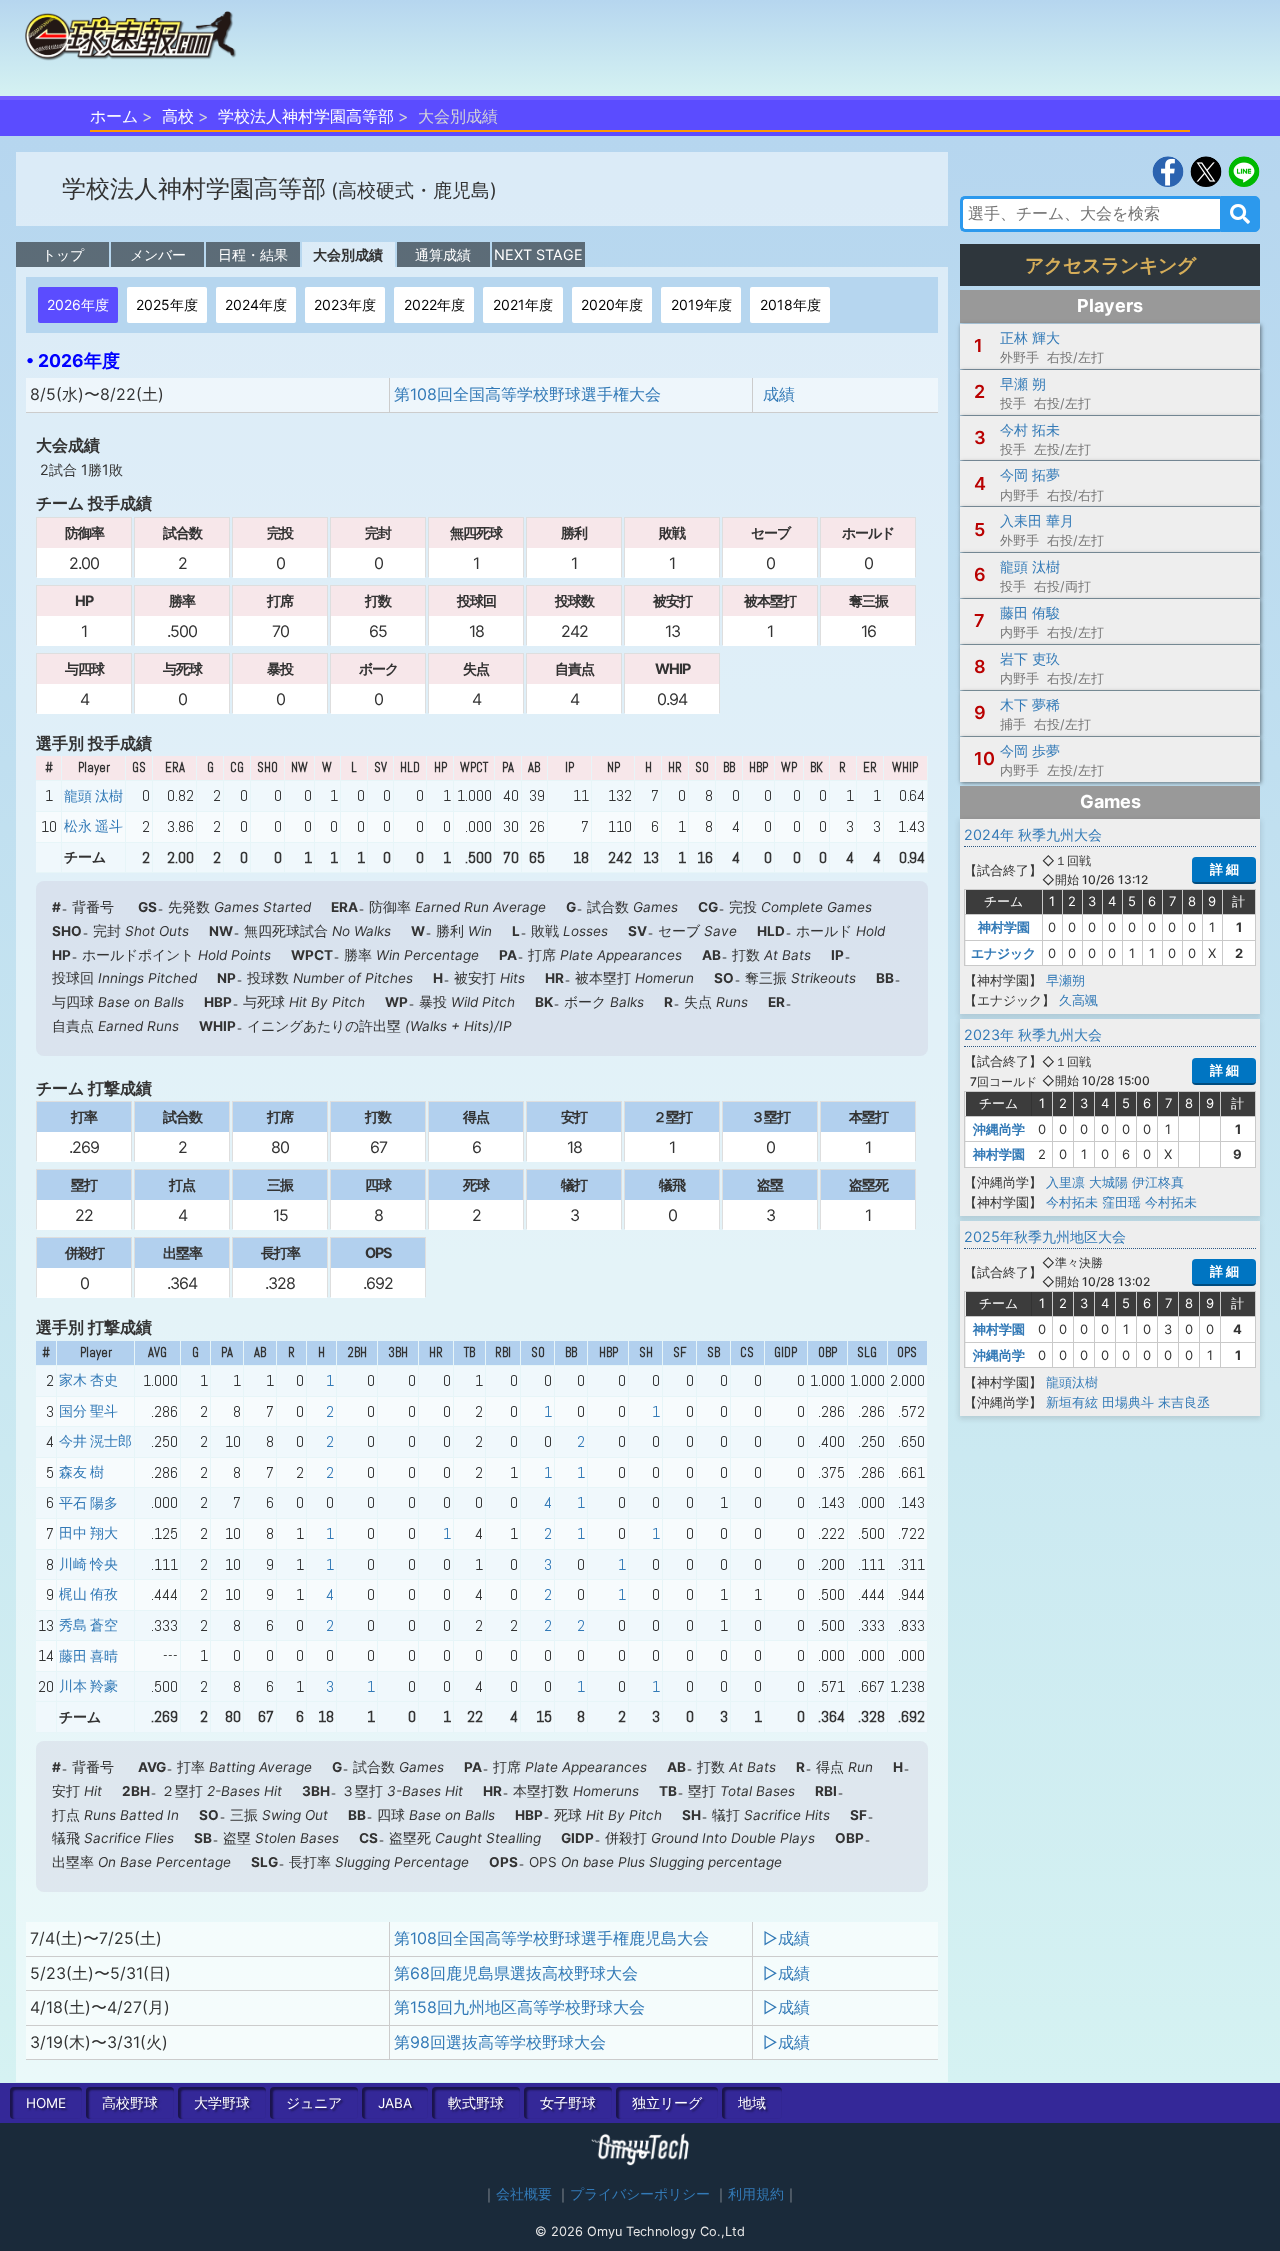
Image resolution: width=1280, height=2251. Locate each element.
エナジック (1003, 953)
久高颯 (1078, 1000)
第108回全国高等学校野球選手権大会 (527, 394)
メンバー (158, 254)
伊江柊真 (1158, 1182)
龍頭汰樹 (1072, 1382)
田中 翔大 (88, 1533)
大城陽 (1108, 1182)
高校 (178, 116)
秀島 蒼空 (88, 1625)
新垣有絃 (1072, 1402)
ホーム (114, 116)
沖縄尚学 (999, 1129)
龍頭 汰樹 (93, 796)
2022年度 (434, 304)
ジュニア (314, 2103)
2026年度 (78, 304)
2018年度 (790, 304)
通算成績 (443, 254)
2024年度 (256, 304)
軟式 (476, 2103)
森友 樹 (81, 1472)
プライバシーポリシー (640, 2194)
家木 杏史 (88, 1380)
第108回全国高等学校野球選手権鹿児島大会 (551, 1938)
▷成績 (786, 1938)
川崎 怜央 (88, 1564)
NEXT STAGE (538, 254)
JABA (395, 2103)
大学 (222, 2103)
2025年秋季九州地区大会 (1045, 1236)
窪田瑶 (1121, 1202)
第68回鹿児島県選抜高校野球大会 (516, 1973)
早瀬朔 (1065, 980)
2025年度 (167, 304)
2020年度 (612, 304)
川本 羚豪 (88, 1686)
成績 (779, 394)
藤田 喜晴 (88, 1656)
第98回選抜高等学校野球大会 (500, 2042)
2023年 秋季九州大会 (1033, 1034)
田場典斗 (1128, 1402)
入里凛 (1065, 1182)
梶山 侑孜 (88, 1594)
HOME (46, 2103)
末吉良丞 (1184, 1402)
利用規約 (756, 2194)
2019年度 (701, 304)
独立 (667, 2103)
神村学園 (1004, 927)
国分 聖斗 (88, 1411)
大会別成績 (348, 254)
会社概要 (524, 2194)
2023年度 (345, 304)
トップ (63, 254)
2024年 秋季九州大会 (1033, 834)
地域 (752, 2103)
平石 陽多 (88, 1503)
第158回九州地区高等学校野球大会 (519, 2007)
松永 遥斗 (93, 826)
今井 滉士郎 (95, 1441)
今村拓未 (1072, 1202)
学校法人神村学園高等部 (306, 116)
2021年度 (523, 304)
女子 (568, 2103)
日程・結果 (253, 254)
